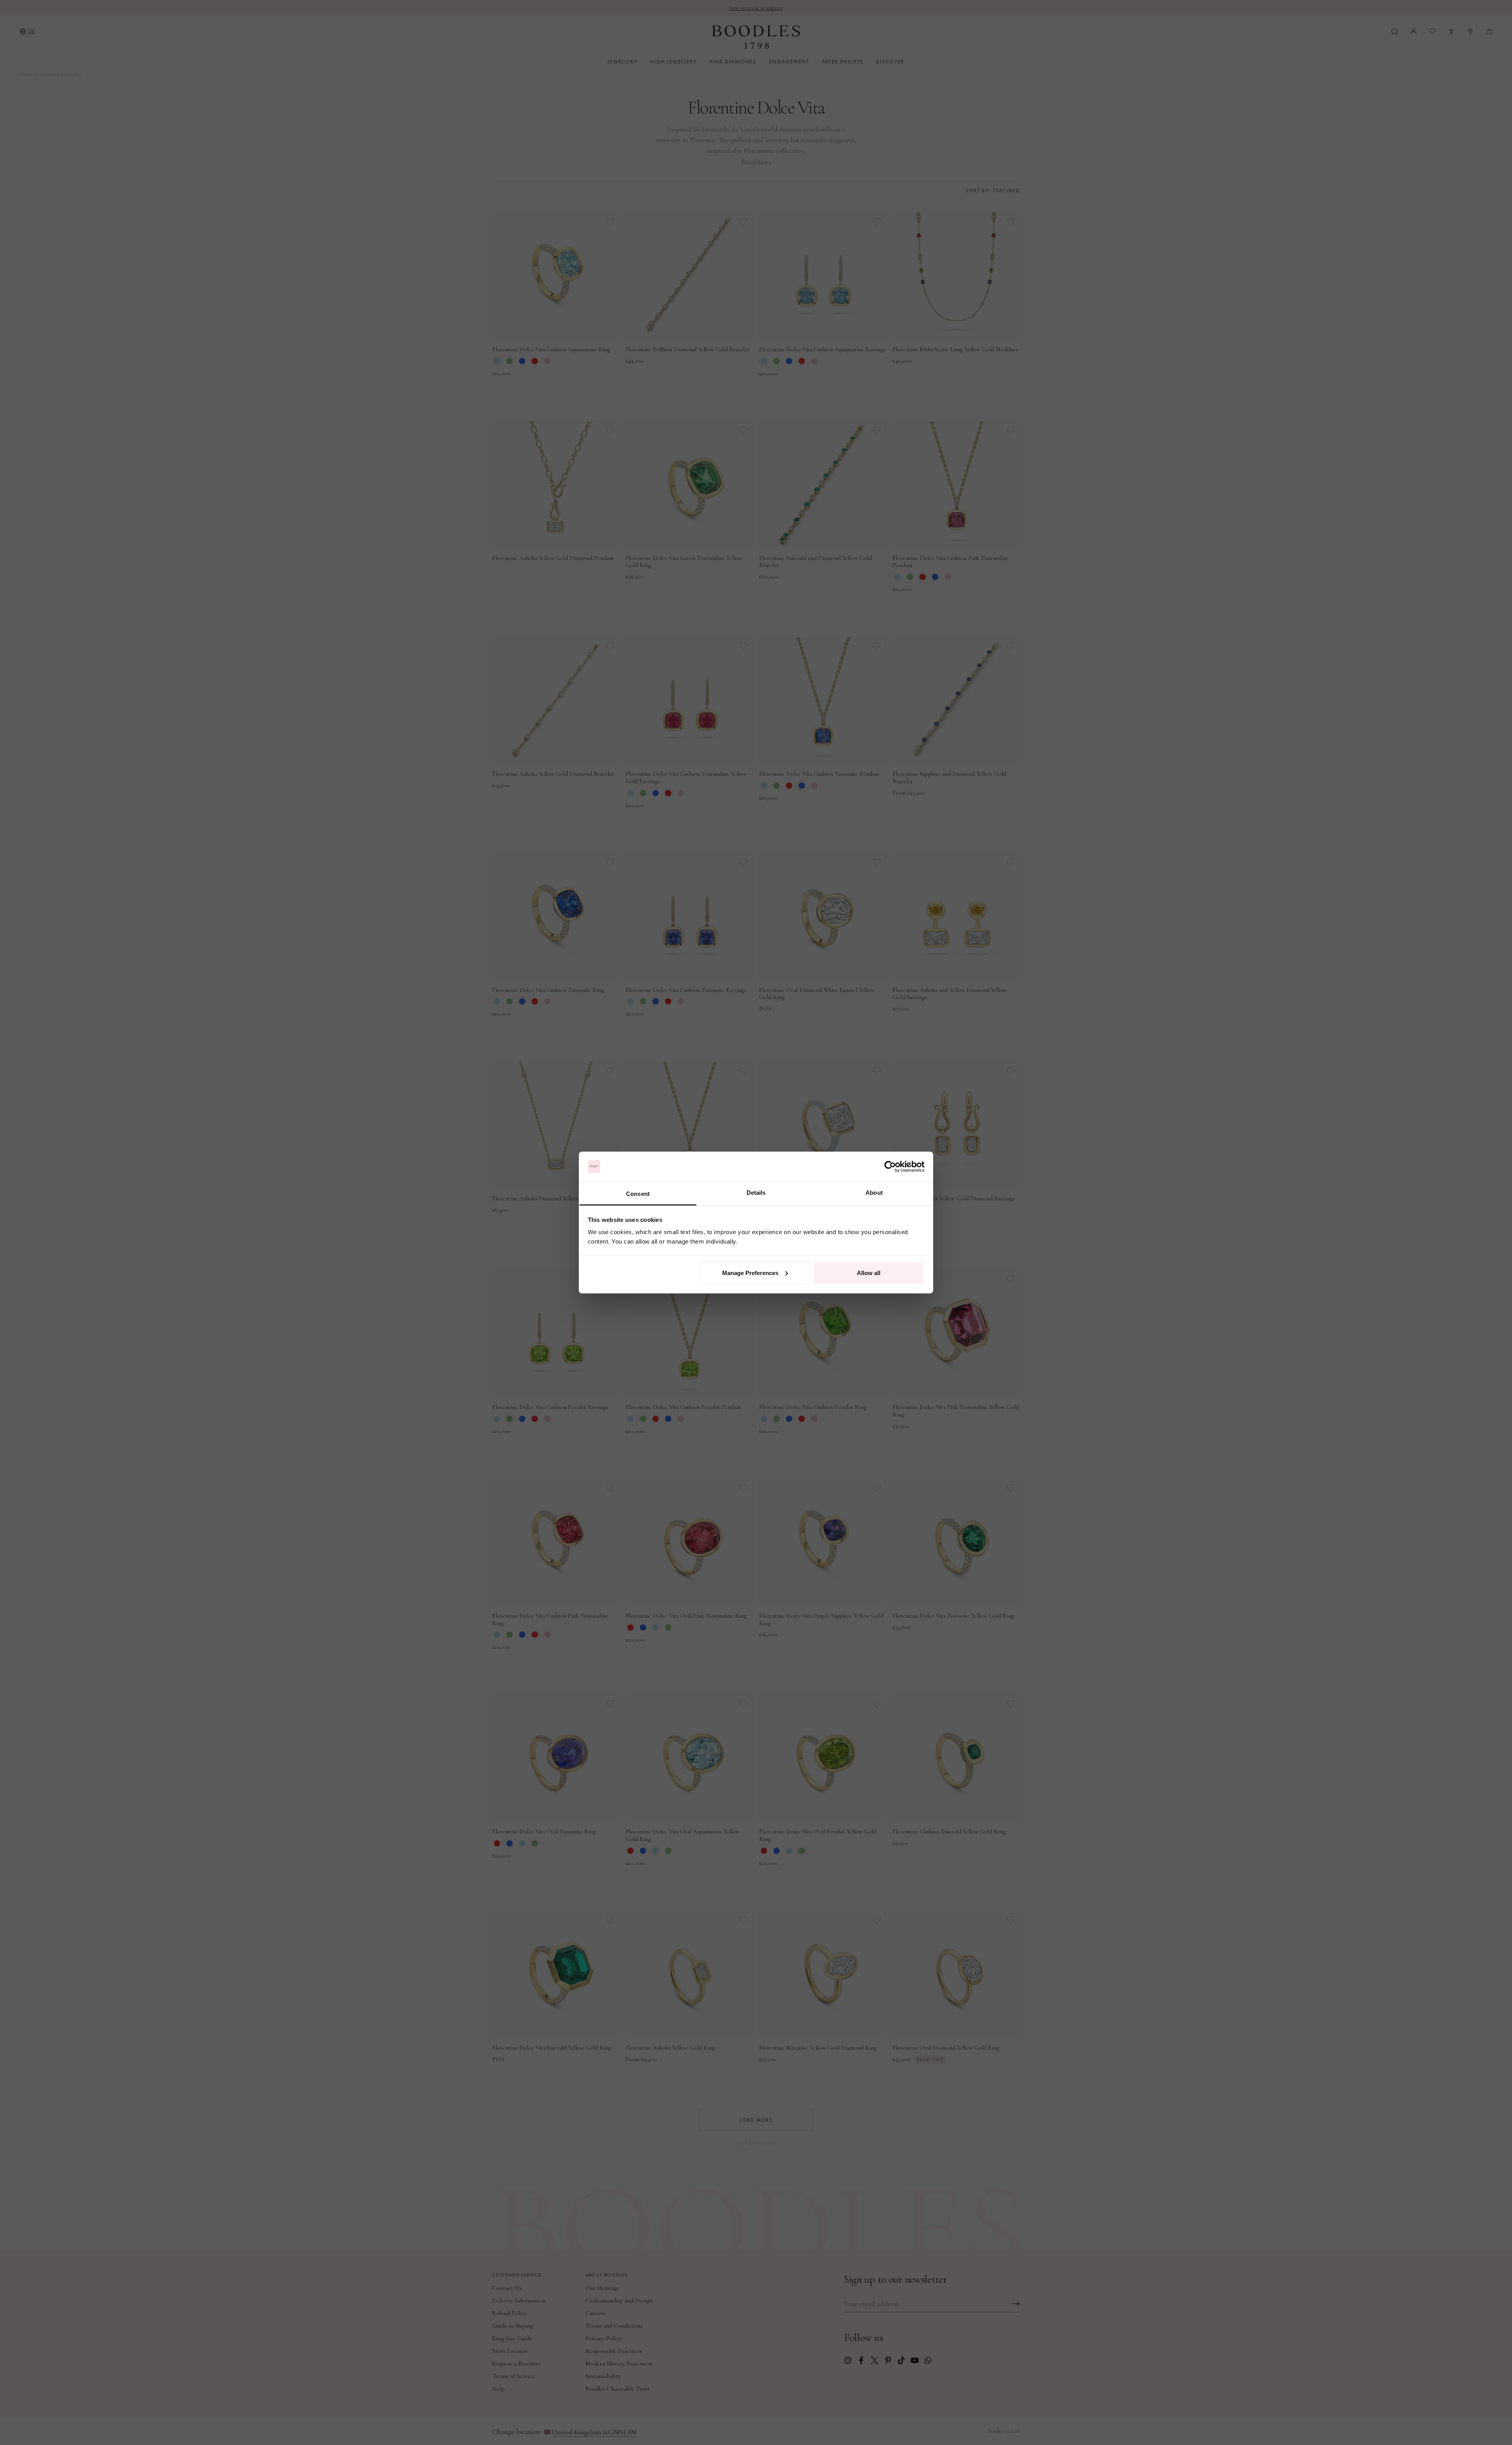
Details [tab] (756, 1193)
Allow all (869, 1273)
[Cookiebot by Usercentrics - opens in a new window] (890, 1167)
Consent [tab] (638, 1194)
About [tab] (874, 1193)
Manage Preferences (750, 1273)
